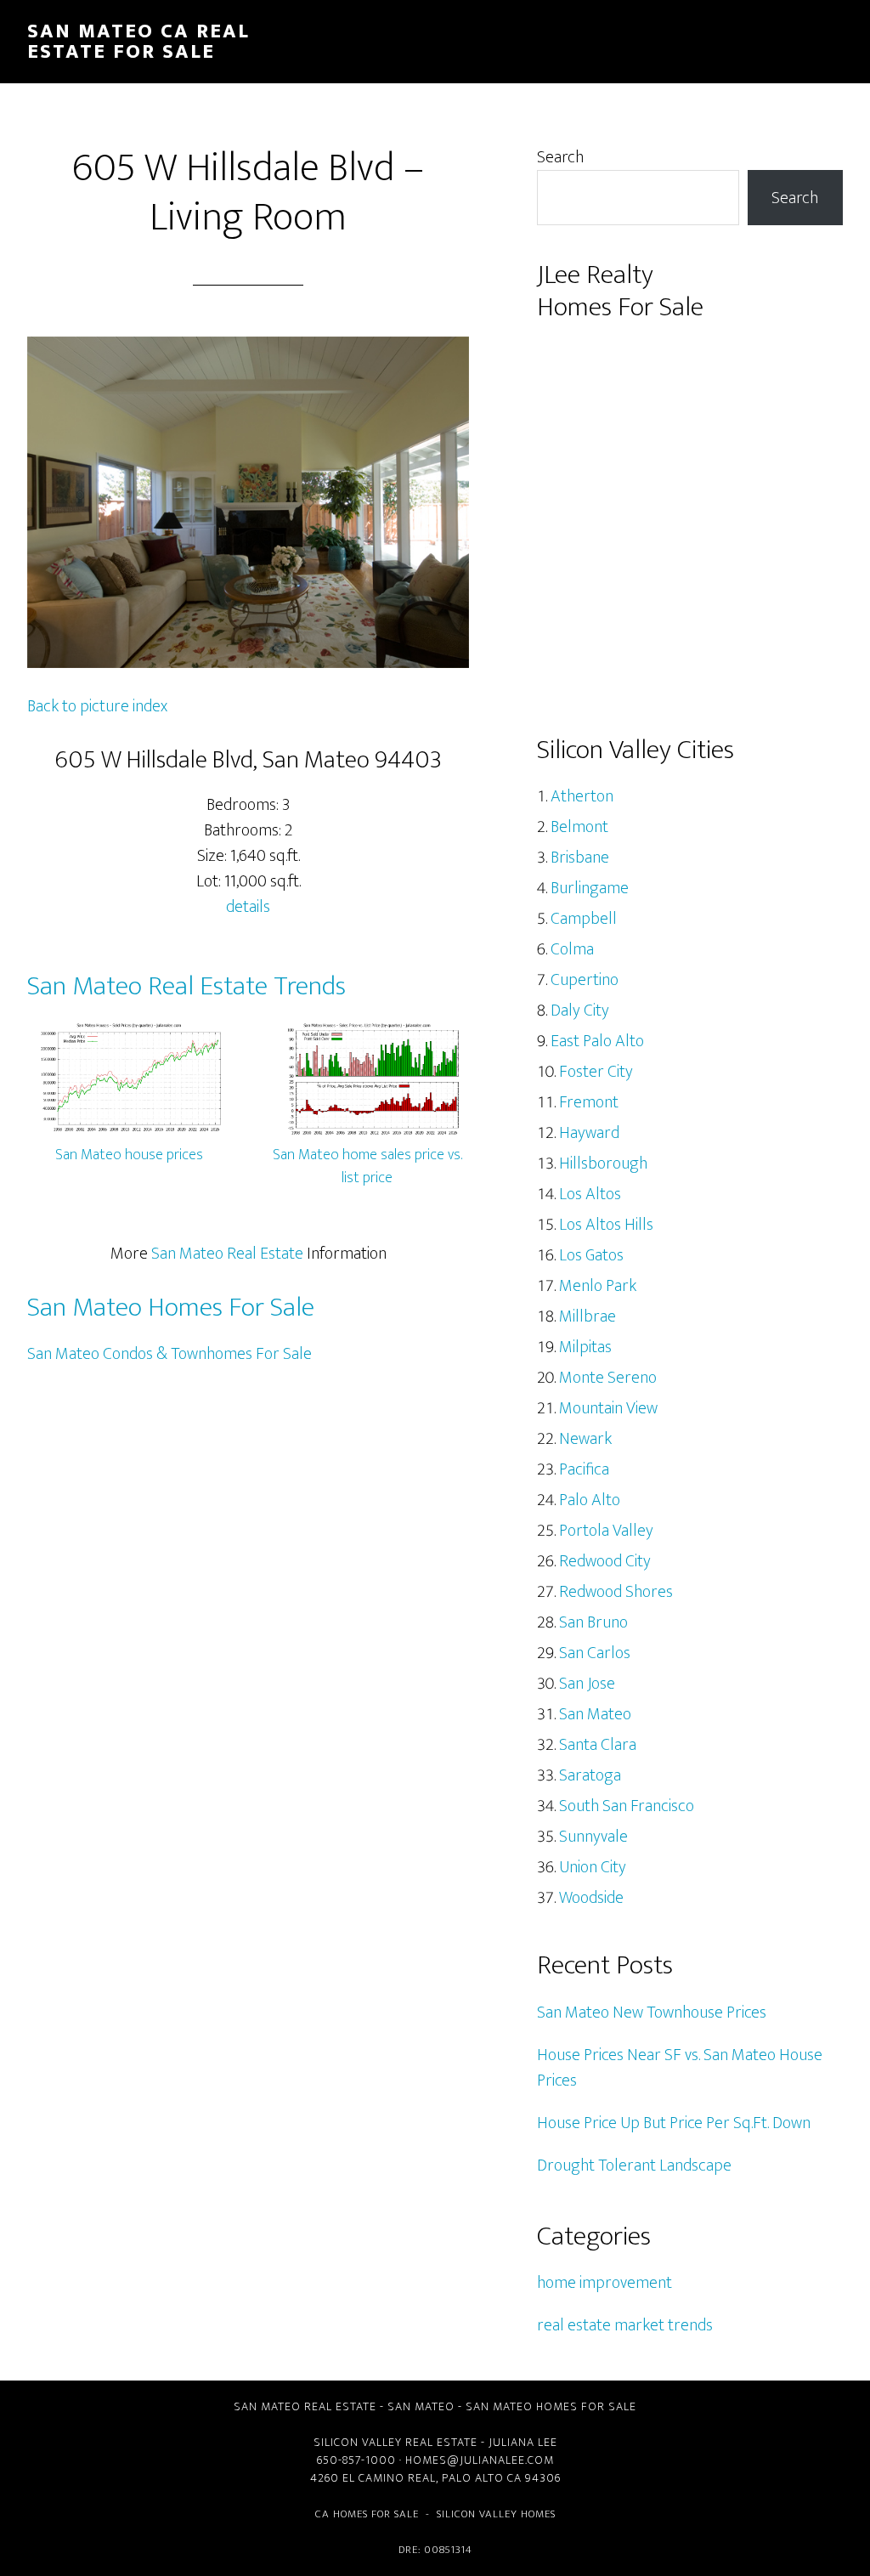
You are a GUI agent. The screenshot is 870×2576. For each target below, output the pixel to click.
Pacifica (584, 1469)
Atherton (582, 796)
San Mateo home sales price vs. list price (367, 1166)
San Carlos (595, 1653)
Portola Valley (606, 1531)
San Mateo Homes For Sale (171, 1308)
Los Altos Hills (606, 1225)
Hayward (589, 1133)
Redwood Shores (616, 1592)
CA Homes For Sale (367, 2514)
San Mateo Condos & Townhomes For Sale (169, 1354)
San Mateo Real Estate (227, 1254)
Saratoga (590, 1775)
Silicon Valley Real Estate (395, 2442)
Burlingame (590, 888)
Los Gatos (591, 1255)
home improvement (604, 2283)
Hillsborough (603, 1163)
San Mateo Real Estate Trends (186, 986)
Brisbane (580, 858)
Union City (593, 1867)
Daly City (580, 1011)
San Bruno (593, 1622)
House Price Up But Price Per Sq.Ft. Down (674, 2123)
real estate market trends (625, 2325)
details (248, 907)
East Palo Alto (597, 1041)
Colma (572, 949)
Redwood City (605, 1561)
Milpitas (585, 1347)
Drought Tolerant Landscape (634, 2166)
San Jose (587, 1684)
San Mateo (595, 1714)
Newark (585, 1439)
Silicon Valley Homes (496, 2514)
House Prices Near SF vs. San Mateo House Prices (680, 2068)
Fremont (589, 1102)
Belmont (579, 827)
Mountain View (608, 1408)
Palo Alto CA (482, 2478)
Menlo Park (598, 1286)
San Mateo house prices (129, 1155)
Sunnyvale (593, 1837)
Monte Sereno (608, 1378)
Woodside (591, 1898)
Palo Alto (590, 1500)
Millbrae (588, 1316)
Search (560, 157)
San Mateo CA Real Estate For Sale (138, 42)
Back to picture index (97, 706)
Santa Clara (598, 1745)
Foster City (596, 1072)
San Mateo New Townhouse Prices (652, 2013)
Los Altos (590, 1194)
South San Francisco (627, 1806)
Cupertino (585, 980)
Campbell (584, 919)
